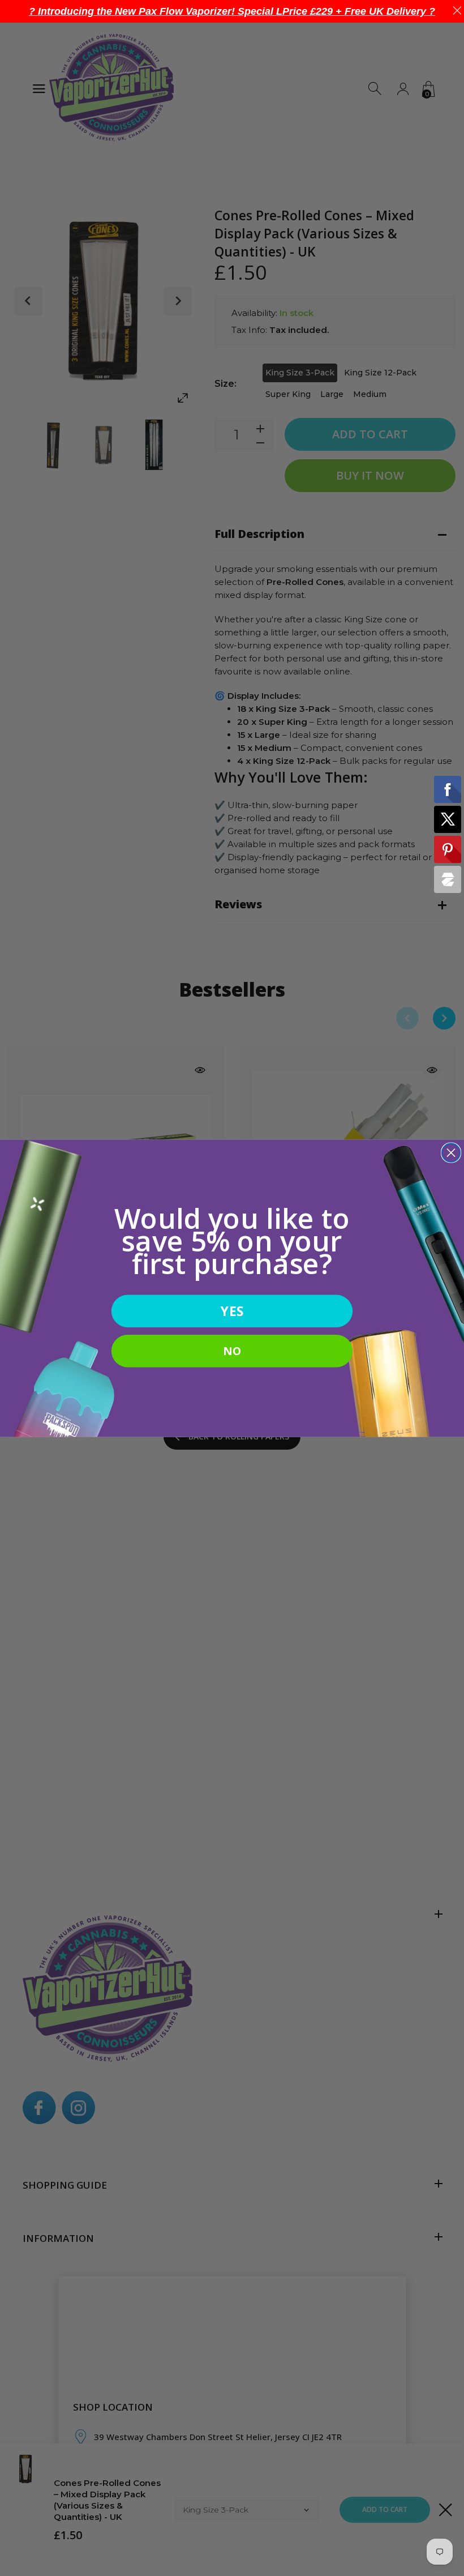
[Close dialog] (451, 1153)
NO (232, 1350)
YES (232, 1311)
